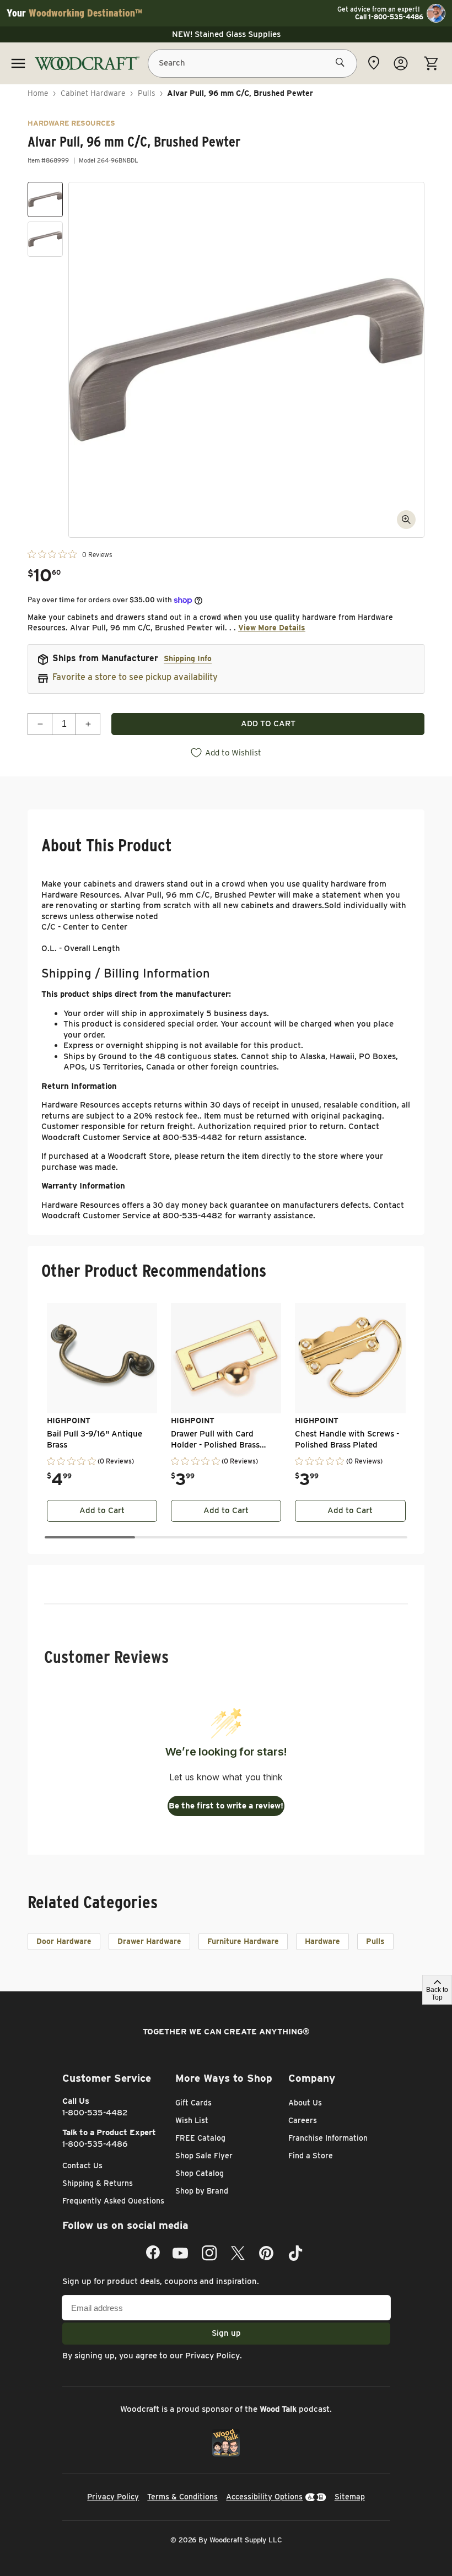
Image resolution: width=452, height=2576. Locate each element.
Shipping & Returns (98, 2183)
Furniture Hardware (243, 1941)
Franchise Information (328, 2138)
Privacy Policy (212, 2356)
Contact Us (82, 2165)
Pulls (147, 93)
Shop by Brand (202, 2191)
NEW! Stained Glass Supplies (226, 34)
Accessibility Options (264, 2497)
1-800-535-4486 (95, 2144)
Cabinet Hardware (93, 93)
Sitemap (350, 2497)
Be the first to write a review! (226, 1806)
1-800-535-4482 (95, 2113)
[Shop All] (18, 63)
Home (38, 93)
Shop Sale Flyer (204, 2156)
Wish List (192, 2120)
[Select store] (374, 63)
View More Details (272, 628)
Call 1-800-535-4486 (389, 17)
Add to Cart (102, 1510)
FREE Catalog (200, 2138)
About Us (305, 2103)
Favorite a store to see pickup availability (135, 677)
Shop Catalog (200, 2173)
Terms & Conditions (182, 2497)
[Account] (401, 63)
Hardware (322, 1941)
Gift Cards (193, 2103)
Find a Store (311, 2156)
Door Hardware (64, 1941)
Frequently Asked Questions (113, 2201)
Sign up (226, 2333)
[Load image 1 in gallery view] (45, 199)
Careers (303, 2120)
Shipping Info (188, 658)
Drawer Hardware (149, 1941)
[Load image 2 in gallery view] (45, 239)
